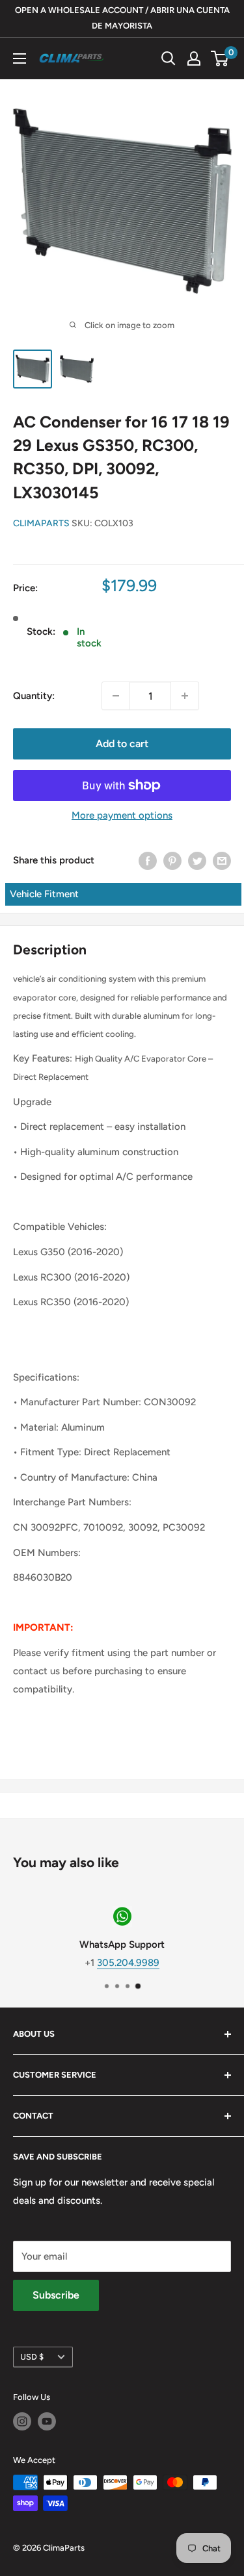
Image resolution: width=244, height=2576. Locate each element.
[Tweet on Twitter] (197, 860)
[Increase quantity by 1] (185, 696)
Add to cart (122, 744)
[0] (220, 58)
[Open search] (169, 58)
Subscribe (56, 2295)
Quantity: (34, 696)
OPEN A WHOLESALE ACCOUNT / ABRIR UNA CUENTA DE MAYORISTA (122, 18)
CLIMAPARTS (41, 523)
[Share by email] (222, 860)
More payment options (122, 815)
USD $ (32, 2357)
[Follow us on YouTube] (47, 2421)
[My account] (194, 58)
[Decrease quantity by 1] (116, 696)
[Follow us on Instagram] (22, 2421)
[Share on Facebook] (148, 860)
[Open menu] (20, 58)
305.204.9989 (128, 1962)
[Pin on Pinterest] (172, 860)
